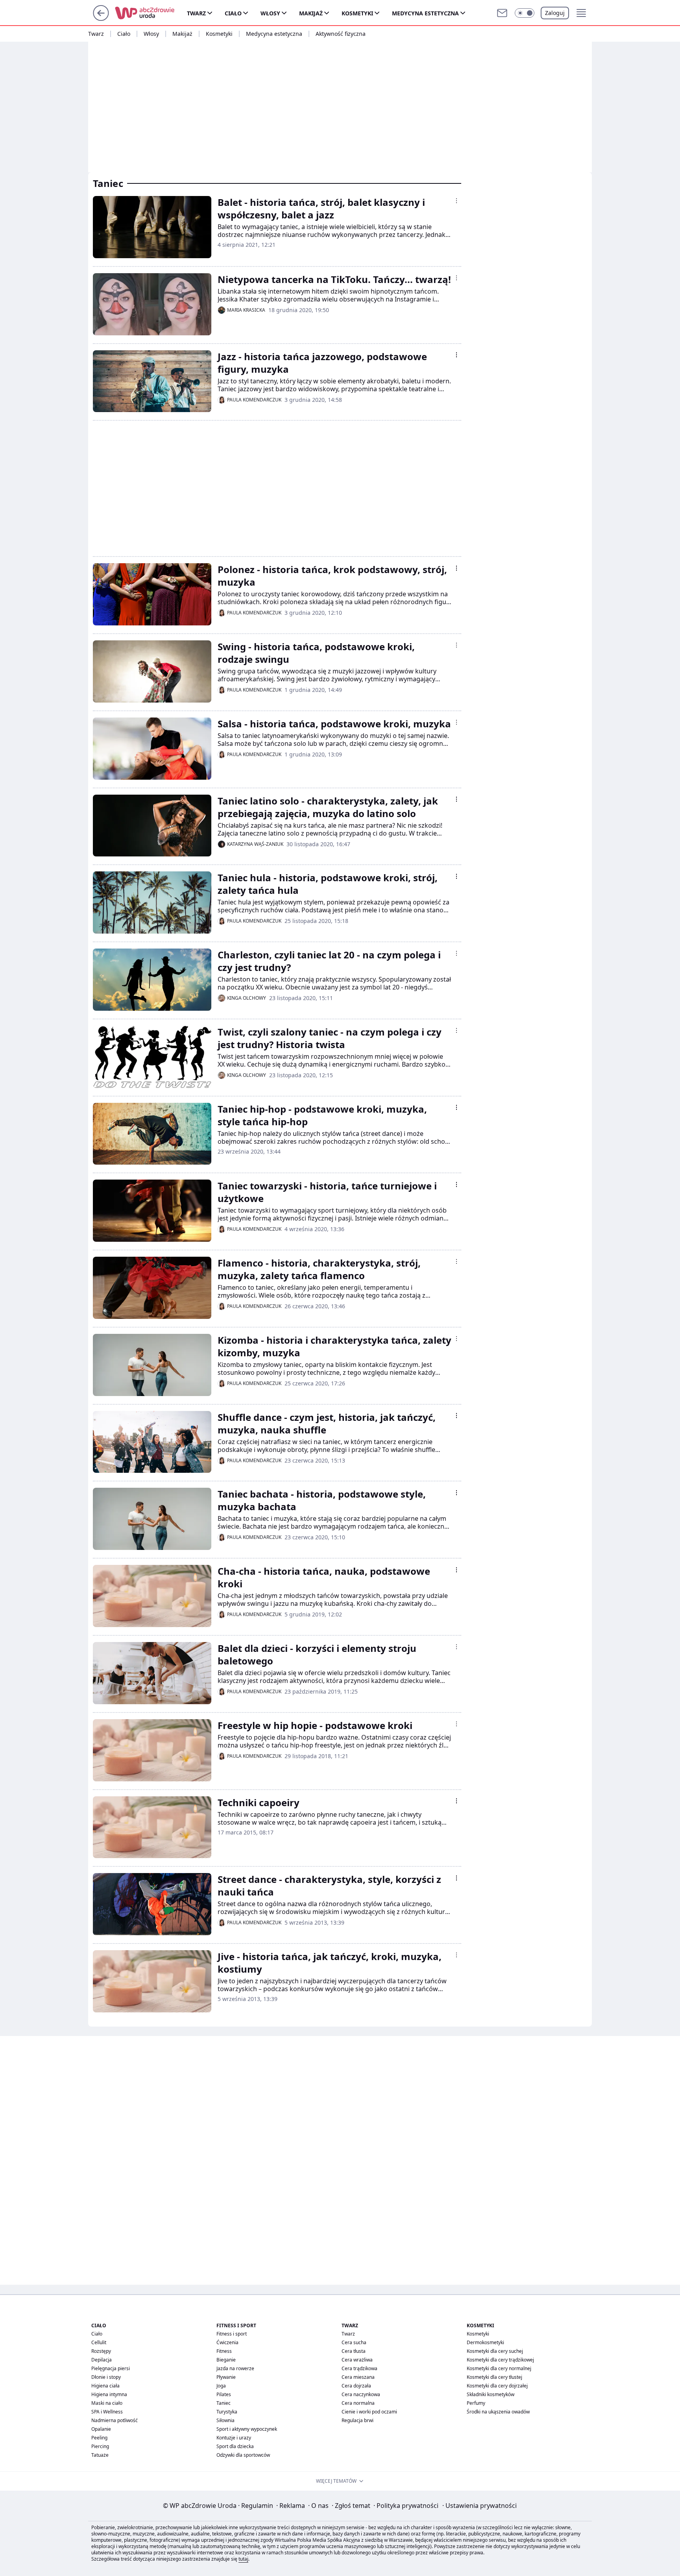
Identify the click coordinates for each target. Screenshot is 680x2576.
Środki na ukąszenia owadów (498, 2412)
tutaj (243, 2559)
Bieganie (226, 2360)
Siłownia (225, 2420)
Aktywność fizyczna (341, 34)
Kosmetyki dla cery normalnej (499, 2368)
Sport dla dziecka (235, 2446)
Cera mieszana (358, 2377)
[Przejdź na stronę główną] (101, 18)
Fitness (224, 2351)
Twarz (196, 13)
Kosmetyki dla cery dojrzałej (497, 2386)
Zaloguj (555, 13)
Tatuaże (100, 2455)
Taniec (224, 2403)
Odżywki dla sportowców (243, 2455)
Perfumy (476, 2403)
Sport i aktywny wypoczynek (247, 2429)
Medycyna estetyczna (425, 13)
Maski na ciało (107, 2403)
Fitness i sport (232, 2334)
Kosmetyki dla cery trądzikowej (500, 2360)
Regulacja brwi (358, 2420)
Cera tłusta (354, 2351)
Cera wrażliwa (357, 2360)
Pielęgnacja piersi (111, 2368)
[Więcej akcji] (456, 201)
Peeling (99, 2438)
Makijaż (311, 13)
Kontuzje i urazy (234, 2438)
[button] (525, 13)
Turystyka (227, 2412)
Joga (221, 2386)
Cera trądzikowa (359, 2368)
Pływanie (226, 2377)
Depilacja (102, 2360)
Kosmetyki (357, 13)
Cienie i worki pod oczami (369, 2412)
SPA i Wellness (107, 2412)
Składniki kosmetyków (491, 2394)
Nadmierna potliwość (115, 2420)
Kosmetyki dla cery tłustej (494, 2377)
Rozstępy (101, 2351)
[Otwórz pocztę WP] (502, 13)
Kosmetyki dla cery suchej (495, 2351)
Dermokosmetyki (485, 2342)
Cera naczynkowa (361, 2394)
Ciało (233, 13)
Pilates (224, 2394)
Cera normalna (358, 2403)
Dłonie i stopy (106, 2377)
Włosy (270, 13)
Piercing (100, 2446)
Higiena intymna (109, 2394)
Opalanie (101, 2429)
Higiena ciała (105, 2386)
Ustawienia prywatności (480, 2506)
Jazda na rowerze (235, 2368)
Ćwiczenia (227, 2342)
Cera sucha (354, 2342)
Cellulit (99, 2342)
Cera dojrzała (356, 2386)
